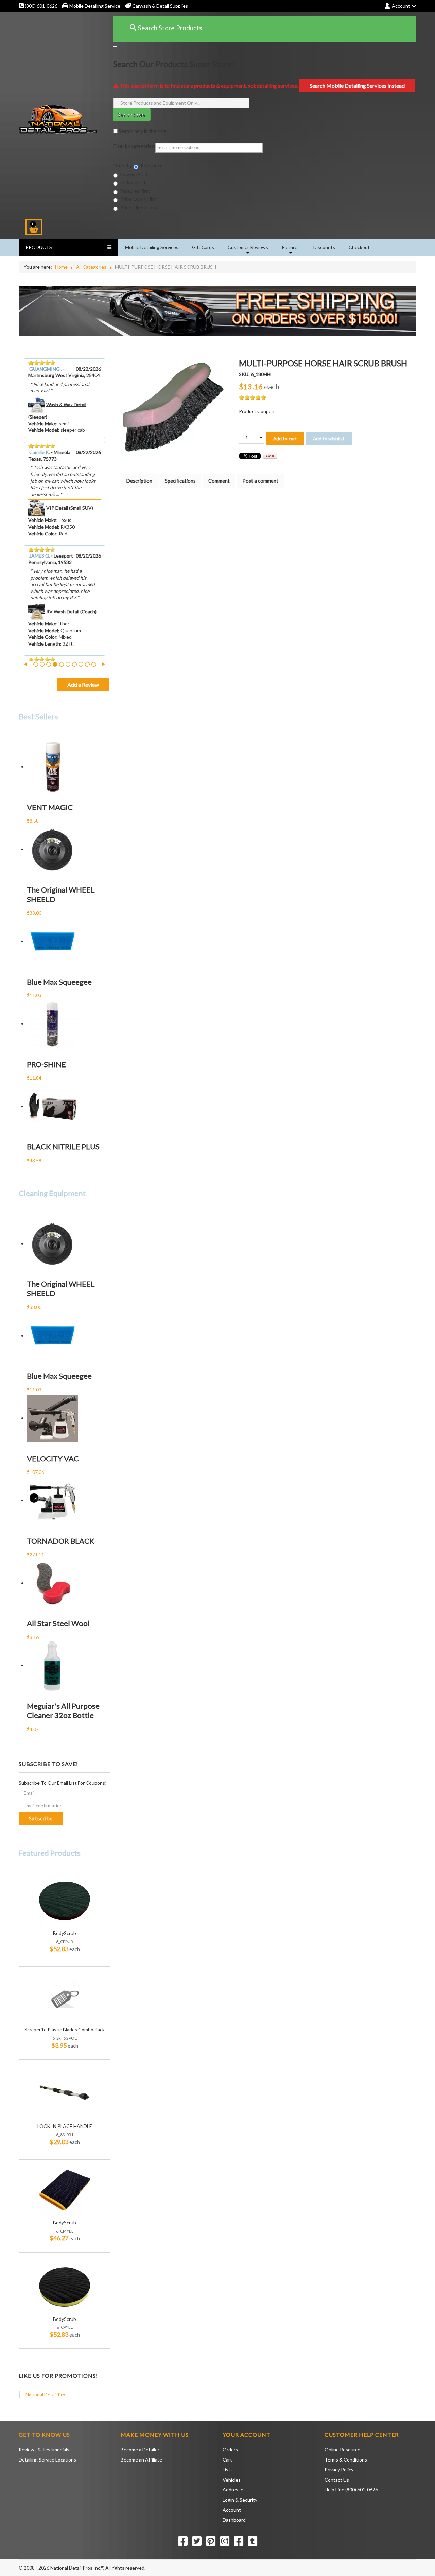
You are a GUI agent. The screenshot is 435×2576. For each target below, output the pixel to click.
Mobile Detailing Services (152, 247)
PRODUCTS (39, 247)
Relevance (151, 166)
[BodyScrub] (65, 1900)
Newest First (134, 174)
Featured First (135, 191)
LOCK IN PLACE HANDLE (65, 2126)
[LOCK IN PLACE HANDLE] (65, 2093)
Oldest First (133, 182)
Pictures (291, 247)
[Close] (115, 46)
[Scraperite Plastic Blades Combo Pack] (65, 1997)
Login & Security (240, 2500)
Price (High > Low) (139, 207)
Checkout (359, 247)
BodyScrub (65, 1933)
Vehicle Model (43, 430)
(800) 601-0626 (41, 6)
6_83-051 (65, 2134)
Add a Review (83, 684)
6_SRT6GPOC (65, 2038)
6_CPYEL (65, 2327)
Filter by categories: (134, 146)
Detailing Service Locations (47, 2460)
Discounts (324, 247)
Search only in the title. (142, 131)
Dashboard (234, 2520)
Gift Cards (203, 247)
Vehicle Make (42, 424)
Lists (228, 2469)
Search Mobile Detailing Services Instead (357, 85)
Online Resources (344, 2449)
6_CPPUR (65, 1942)
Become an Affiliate (141, 2460)
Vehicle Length (44, 644)
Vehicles (232, 2480)
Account (232, 2510)
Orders (230, 2449)
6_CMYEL (65, 2231)
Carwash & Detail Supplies (160, 6)
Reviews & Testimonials (44, 2449)
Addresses (234, 2490)
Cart (227, 2460)
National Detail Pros (47, 2394)
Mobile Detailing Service (95, 6)
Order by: (123, 166)
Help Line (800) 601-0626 (351, 2490)
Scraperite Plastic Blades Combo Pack (65, 2030)
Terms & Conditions (346, 2460)
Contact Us (337, 2480)
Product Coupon (257, 411)
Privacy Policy (339, 2469)
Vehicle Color (42, 534)
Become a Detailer (140, 2449)
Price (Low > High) (139, 199)
